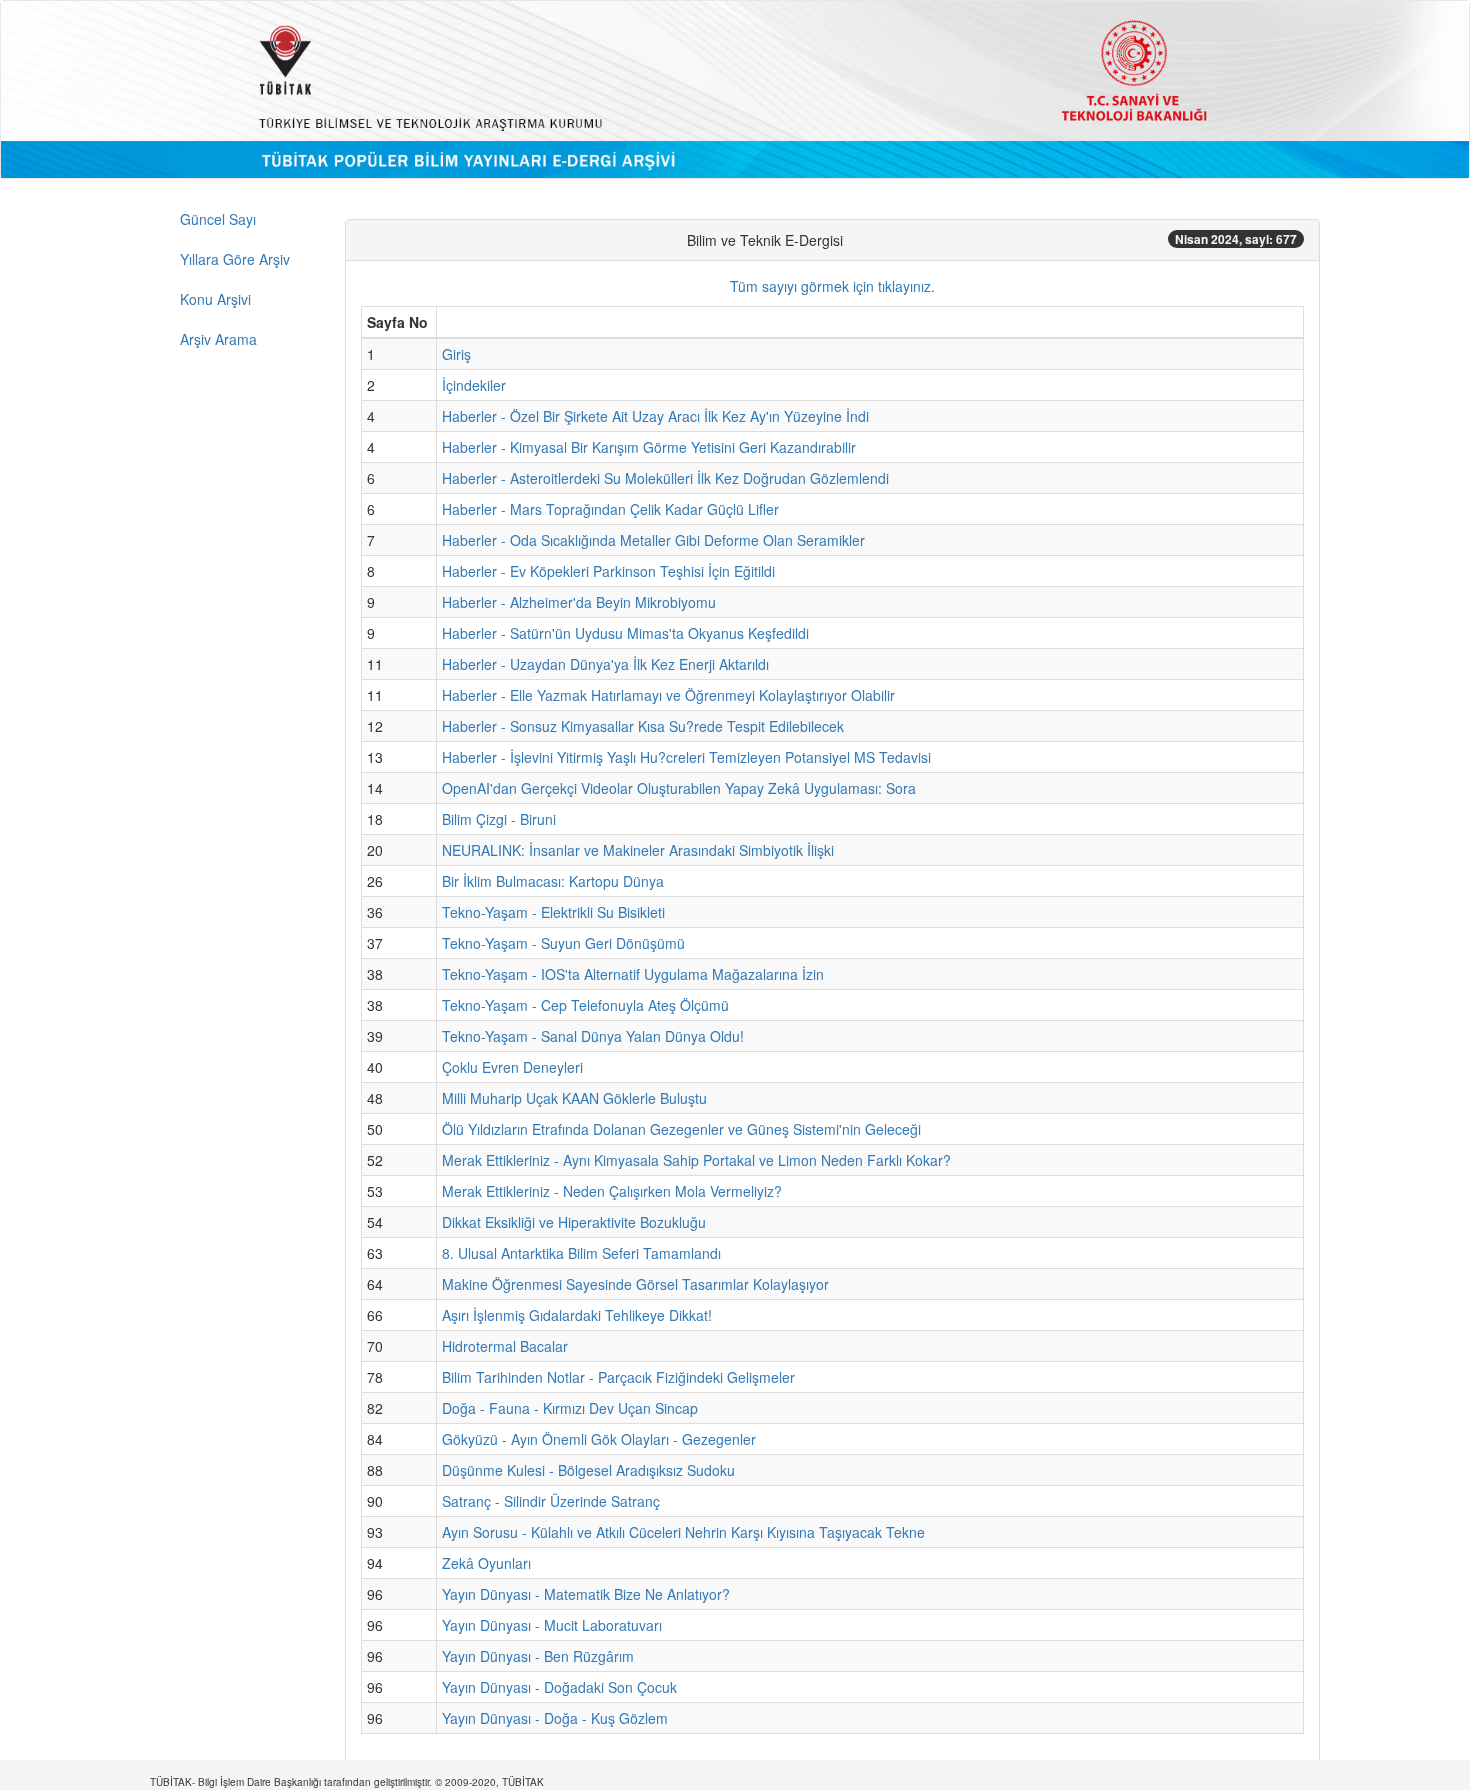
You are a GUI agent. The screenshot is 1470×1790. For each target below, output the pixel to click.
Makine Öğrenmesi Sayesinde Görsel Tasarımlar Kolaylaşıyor (635, 1284)
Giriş (456, 354)
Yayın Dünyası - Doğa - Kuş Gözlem (555, 1718)
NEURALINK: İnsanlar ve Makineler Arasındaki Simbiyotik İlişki (638, 850)
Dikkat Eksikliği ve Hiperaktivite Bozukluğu (574, 1222)
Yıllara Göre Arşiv (235, 259)
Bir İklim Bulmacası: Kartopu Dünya (553, 881)
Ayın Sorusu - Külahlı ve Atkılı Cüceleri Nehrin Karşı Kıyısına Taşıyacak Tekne (683, 1532)
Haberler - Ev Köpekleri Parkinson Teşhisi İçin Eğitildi (608, 571)
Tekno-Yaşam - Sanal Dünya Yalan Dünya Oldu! (593, 1036)
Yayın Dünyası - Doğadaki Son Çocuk (559, 1687)
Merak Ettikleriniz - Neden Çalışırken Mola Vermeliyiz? (612, 1191)
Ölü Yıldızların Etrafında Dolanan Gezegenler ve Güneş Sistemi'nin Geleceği (681, 1129)
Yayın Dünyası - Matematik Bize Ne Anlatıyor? (586, 1594)
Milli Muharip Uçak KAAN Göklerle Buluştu (574, 1098)
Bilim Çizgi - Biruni (499, 819)
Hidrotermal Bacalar (505, 1346)
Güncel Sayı (218, 219)
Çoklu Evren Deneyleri (512, 1067)
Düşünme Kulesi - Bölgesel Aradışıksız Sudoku (588, 1470)
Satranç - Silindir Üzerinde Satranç (551, 1501)
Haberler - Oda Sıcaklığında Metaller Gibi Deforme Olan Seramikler (653, 540)
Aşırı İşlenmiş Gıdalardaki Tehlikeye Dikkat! (577, 1315)
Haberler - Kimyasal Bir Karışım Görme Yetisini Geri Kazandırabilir (649, 447)
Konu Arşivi (215, 299)
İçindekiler (474, 385)
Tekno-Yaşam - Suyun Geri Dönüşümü (563, 943)
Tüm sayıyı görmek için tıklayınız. (832, 286)
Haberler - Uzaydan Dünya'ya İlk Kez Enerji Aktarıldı (605, 664)
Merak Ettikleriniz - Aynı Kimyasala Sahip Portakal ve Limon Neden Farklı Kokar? (696, 1160)
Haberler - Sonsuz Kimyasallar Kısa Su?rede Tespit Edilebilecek (643, 726)
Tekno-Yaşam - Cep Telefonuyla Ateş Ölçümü (585, 1005)
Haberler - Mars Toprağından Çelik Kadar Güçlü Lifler (610, 509)
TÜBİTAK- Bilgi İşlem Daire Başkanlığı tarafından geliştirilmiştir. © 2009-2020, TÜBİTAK (347, 1782)
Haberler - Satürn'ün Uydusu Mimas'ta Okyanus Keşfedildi (625, 633)
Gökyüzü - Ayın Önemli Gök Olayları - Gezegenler (599, 1439)
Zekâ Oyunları (486, 1563)
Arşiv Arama (218, 339)
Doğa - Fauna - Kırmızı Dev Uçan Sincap (570, 1408)
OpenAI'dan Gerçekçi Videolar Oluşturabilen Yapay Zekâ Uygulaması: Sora (679, 788)
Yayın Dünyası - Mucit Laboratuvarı (552, 1625)
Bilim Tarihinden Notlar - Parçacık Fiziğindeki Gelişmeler (618, 1377)
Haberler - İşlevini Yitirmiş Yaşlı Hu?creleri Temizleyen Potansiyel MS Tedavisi (686, 757)
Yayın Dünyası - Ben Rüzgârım (538, 1656)
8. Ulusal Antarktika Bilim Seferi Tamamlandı (581, 1253)
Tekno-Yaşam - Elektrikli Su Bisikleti (553, 912)
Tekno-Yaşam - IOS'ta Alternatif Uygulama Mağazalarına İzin (633, 974)
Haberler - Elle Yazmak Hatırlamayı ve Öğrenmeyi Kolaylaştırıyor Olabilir (668, 695)
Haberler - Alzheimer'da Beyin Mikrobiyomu (579, 602)
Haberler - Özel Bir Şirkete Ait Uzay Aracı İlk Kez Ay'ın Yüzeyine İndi (655, 416)
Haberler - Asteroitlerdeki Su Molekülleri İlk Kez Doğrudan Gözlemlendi (665, 478)
